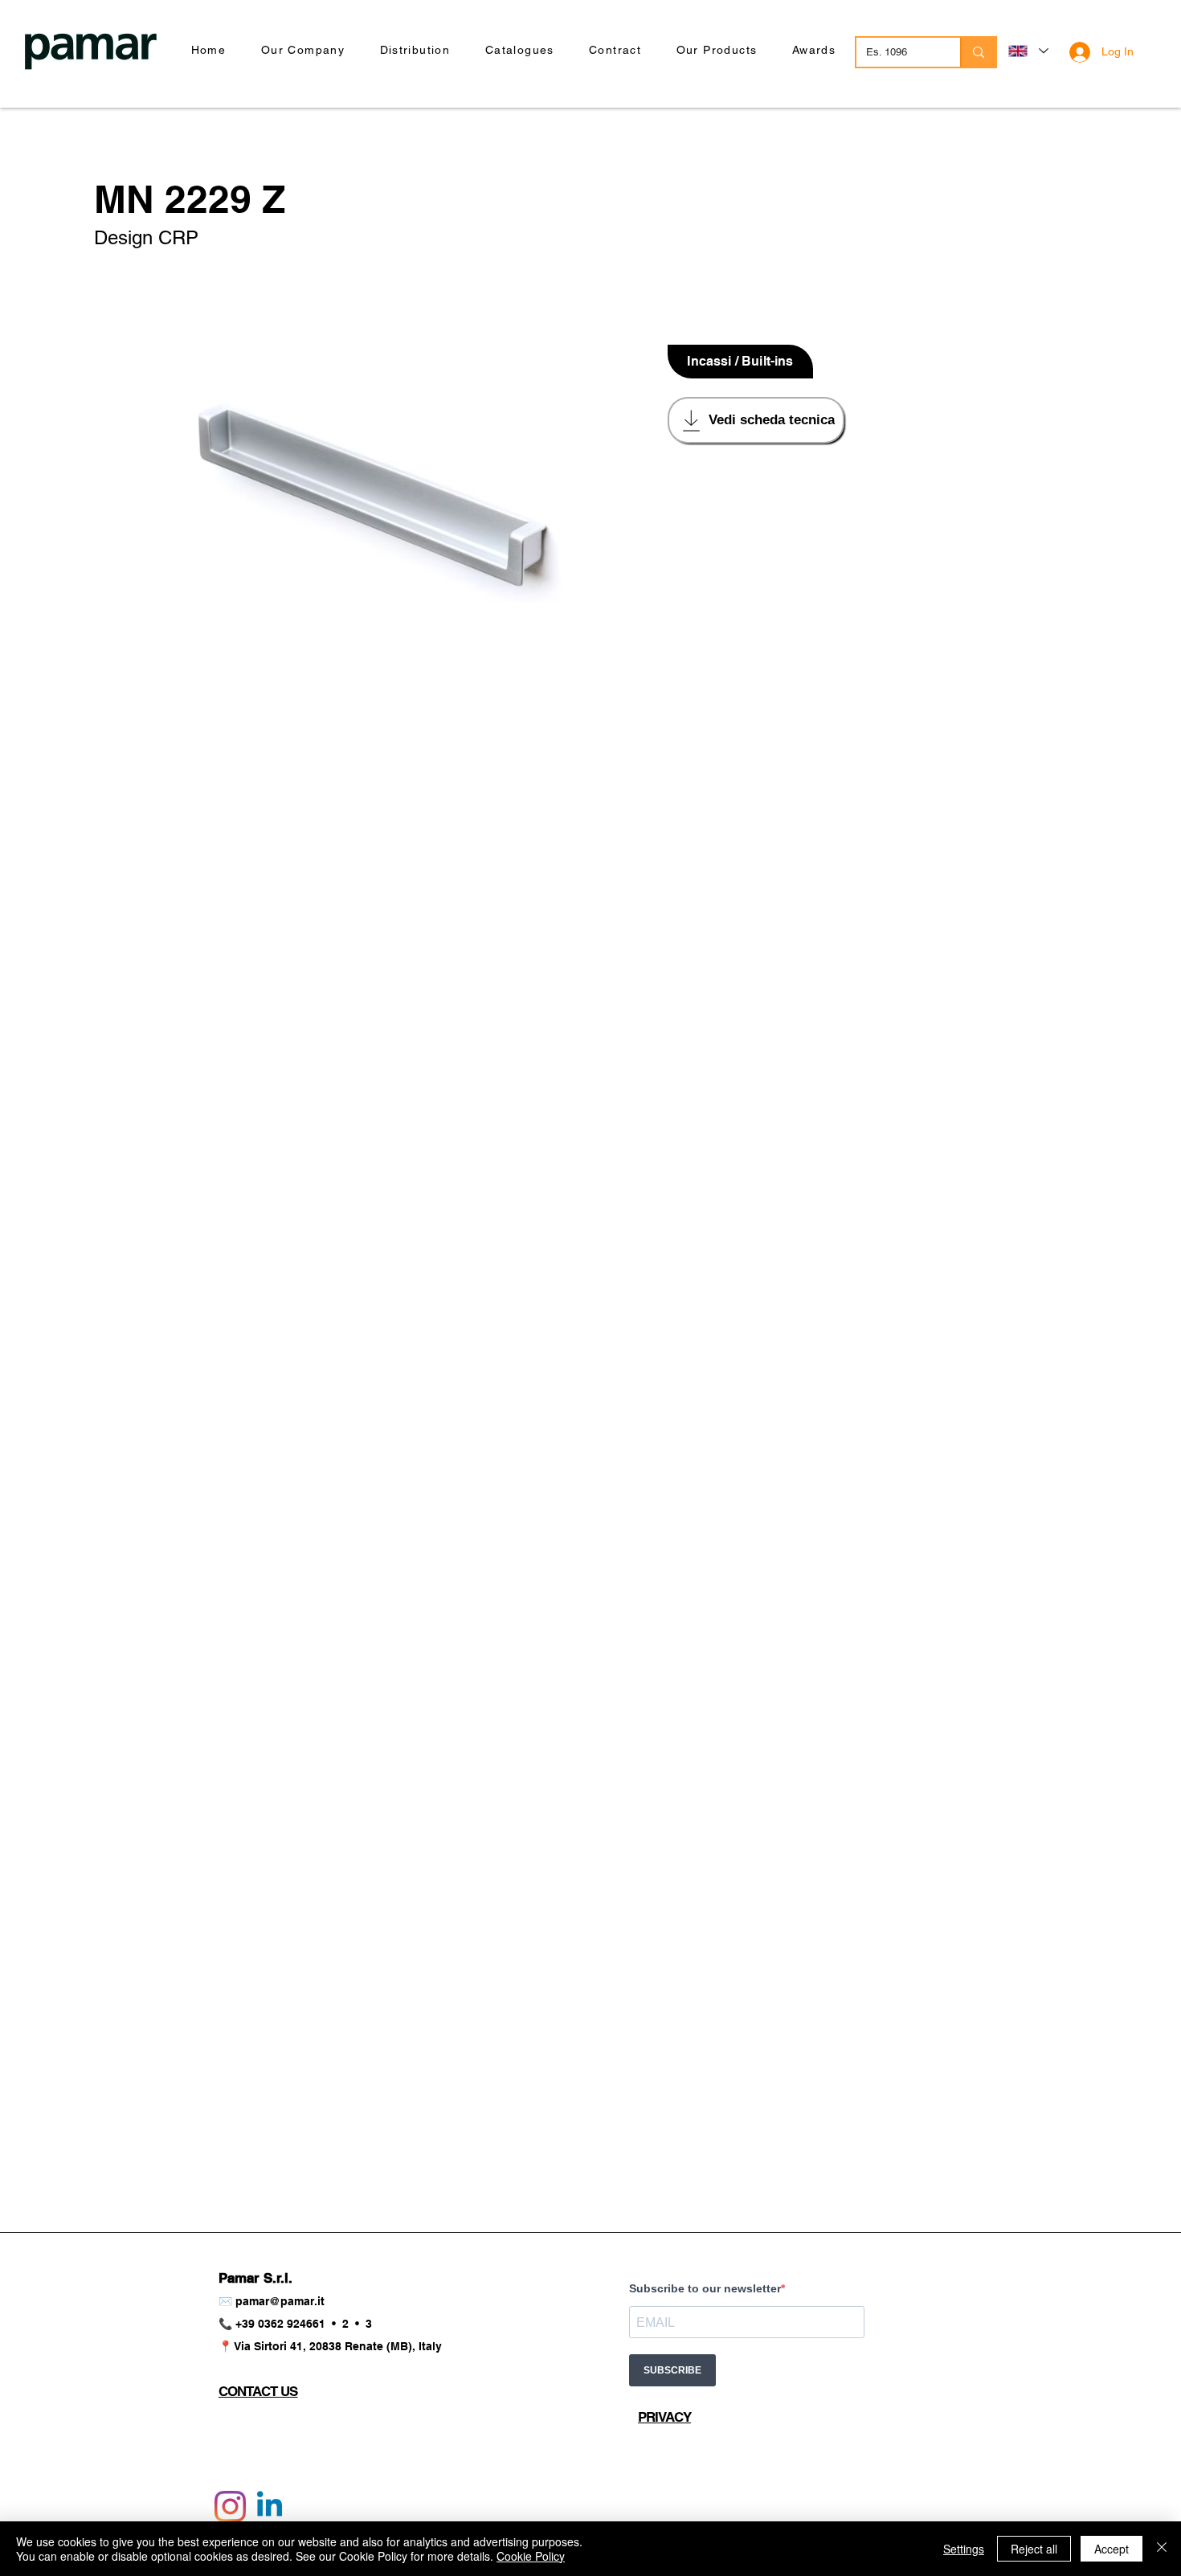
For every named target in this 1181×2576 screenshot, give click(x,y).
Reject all (1034, 2549)
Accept (1112, 2549)
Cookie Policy (531, 2556)
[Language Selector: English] (1028, 51)
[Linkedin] (270, 2506)
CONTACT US (258, 2391)
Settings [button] (964, 2549)
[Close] (1162, 2549)
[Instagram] (230, 2506)
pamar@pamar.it (280, 2301)
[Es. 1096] (978, 52)
